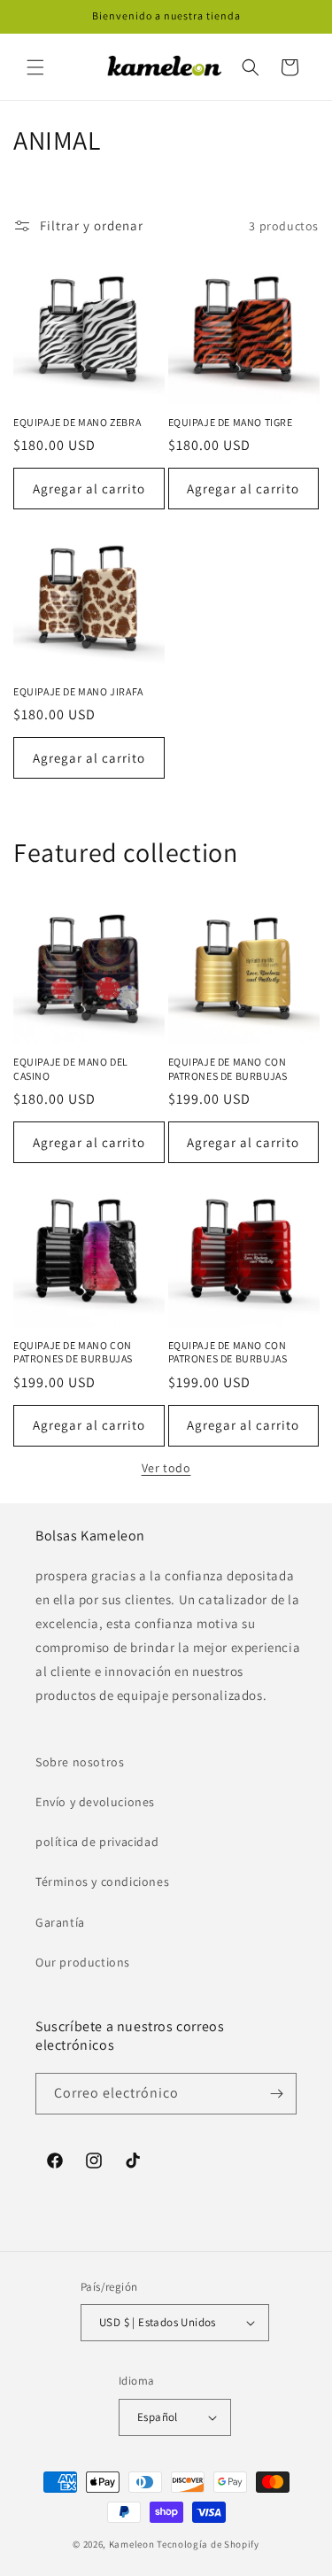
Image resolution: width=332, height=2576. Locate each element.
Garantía (60, 1922)
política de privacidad (97, 1842)
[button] (35, 67)
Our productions (83, 1962)
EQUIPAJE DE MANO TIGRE (231, 422)
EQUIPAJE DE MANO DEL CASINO (71, 1069)
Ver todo (166, 1468)
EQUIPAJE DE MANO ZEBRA (77, 422)
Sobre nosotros (80, 1762)
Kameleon (132, 2544)
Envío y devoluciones (95, 1802)
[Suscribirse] (276, 2094)
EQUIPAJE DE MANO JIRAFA (78, 691)
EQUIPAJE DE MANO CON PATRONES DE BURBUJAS (228, 1069)
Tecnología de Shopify (208, 2544)
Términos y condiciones (102, 1882)
